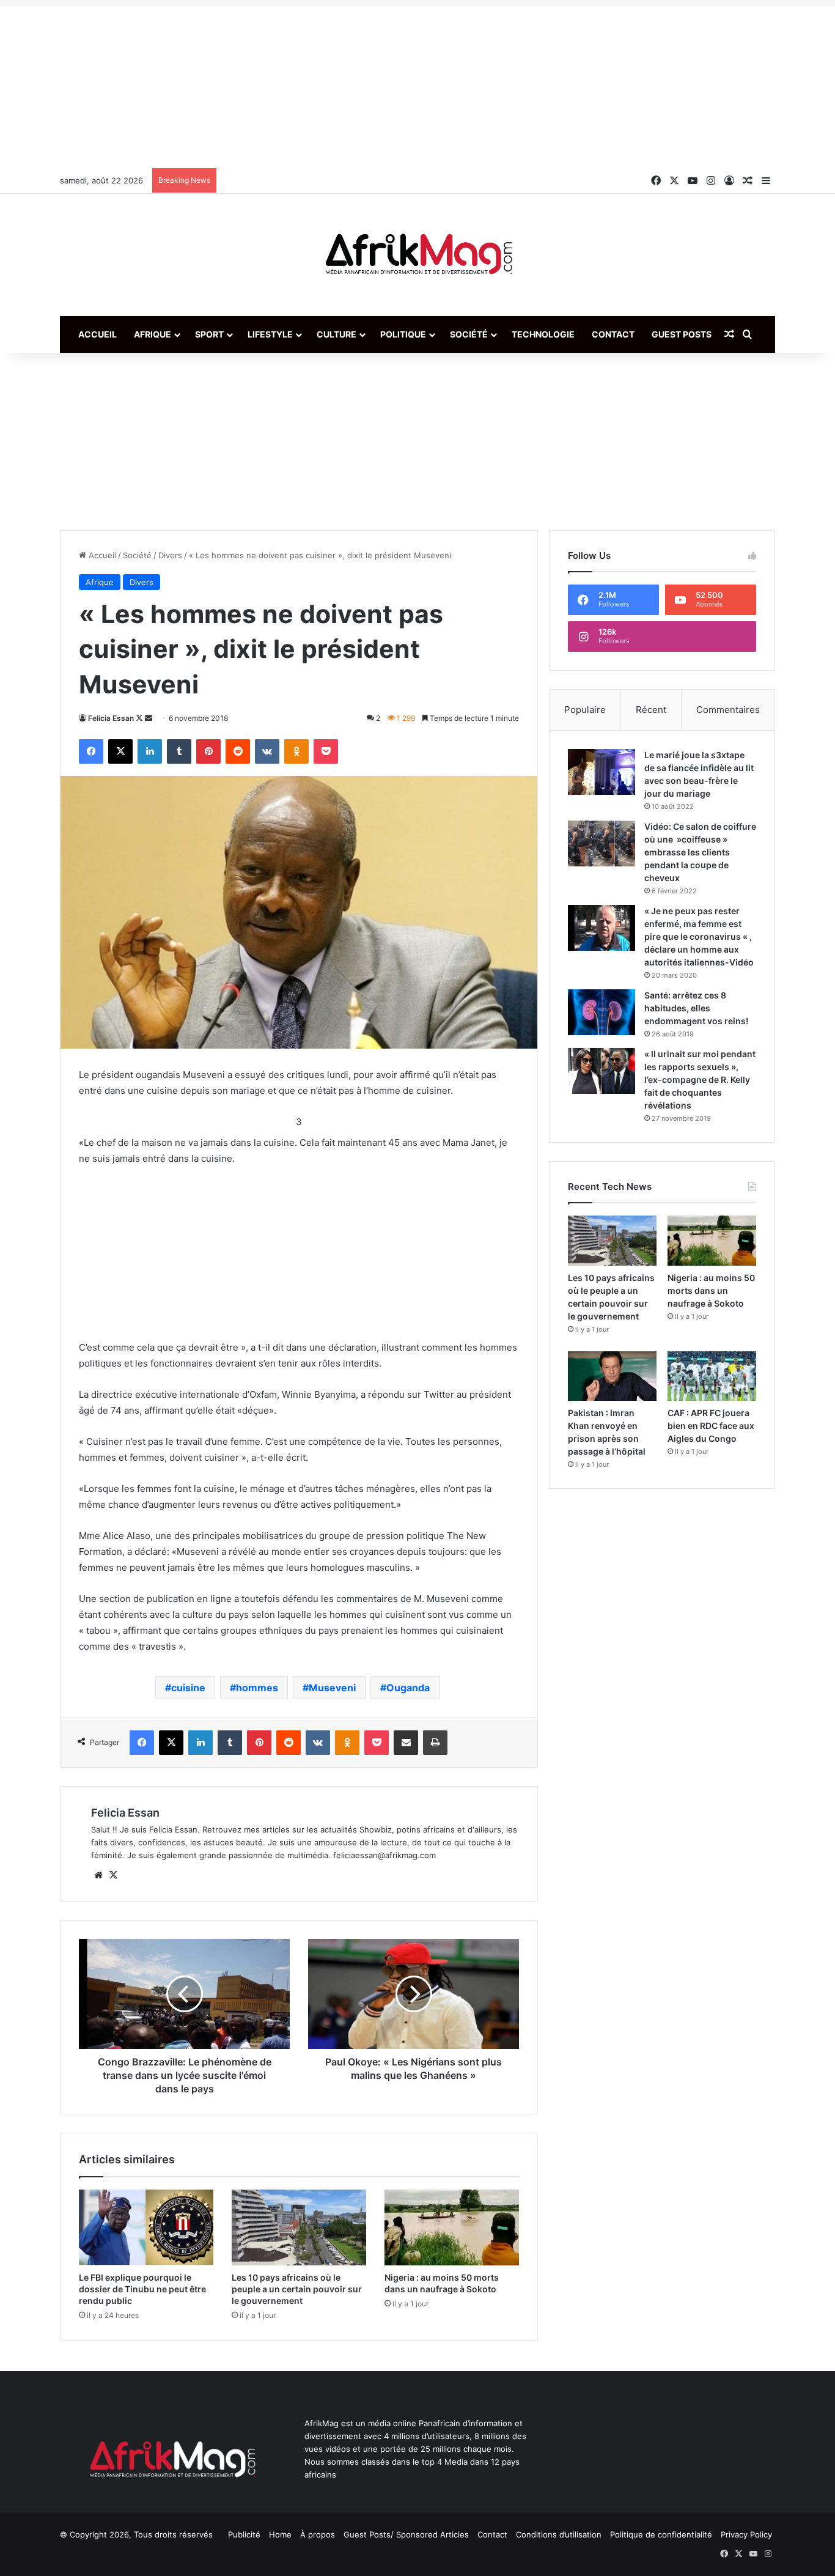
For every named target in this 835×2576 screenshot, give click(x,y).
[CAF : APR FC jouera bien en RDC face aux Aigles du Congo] (712, 1376)
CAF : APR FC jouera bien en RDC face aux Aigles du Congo (711, 1426)
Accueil (97, 334)
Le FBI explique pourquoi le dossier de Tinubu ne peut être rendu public (142, 2289)
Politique (403, 334)
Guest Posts (682, 334)
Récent (651, 710)
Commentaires (728, 710)
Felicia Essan (111, 718)
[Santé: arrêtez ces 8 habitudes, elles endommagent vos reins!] (601, 1012)
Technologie (543, 334)
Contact (613, 334)
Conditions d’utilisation (559, 2534)
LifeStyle (270, 334)
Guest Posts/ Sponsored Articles (406, 2534)
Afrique (153, 334)
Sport (209, 334)
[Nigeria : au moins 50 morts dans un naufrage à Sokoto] (452, 2227)
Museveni (332, 1688)
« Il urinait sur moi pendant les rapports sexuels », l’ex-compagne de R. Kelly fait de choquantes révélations (700, 1079)
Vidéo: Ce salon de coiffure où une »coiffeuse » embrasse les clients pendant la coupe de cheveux (700, 852)
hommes (257, 1688)
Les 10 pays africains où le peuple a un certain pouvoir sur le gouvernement (297, 2289)
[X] (113, 1875)
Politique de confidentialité (661, 2534)
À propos (318, 2534)
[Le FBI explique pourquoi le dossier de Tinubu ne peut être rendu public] (146, 2227)
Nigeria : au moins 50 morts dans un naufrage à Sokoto (711, 1290)
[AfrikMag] (417, 255)
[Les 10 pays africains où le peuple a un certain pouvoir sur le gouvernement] (299, 2227)
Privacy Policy (746, 2534)
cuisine (188, 1688)
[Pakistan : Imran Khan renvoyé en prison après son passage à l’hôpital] (612, 1376)
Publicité (244, 2534)
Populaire (585, 710)
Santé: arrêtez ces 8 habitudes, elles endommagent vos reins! (696, 1008)
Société (469, 334)
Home (280, 2534)
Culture (337, 334)
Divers (170, 555)
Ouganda (408, 1688)
